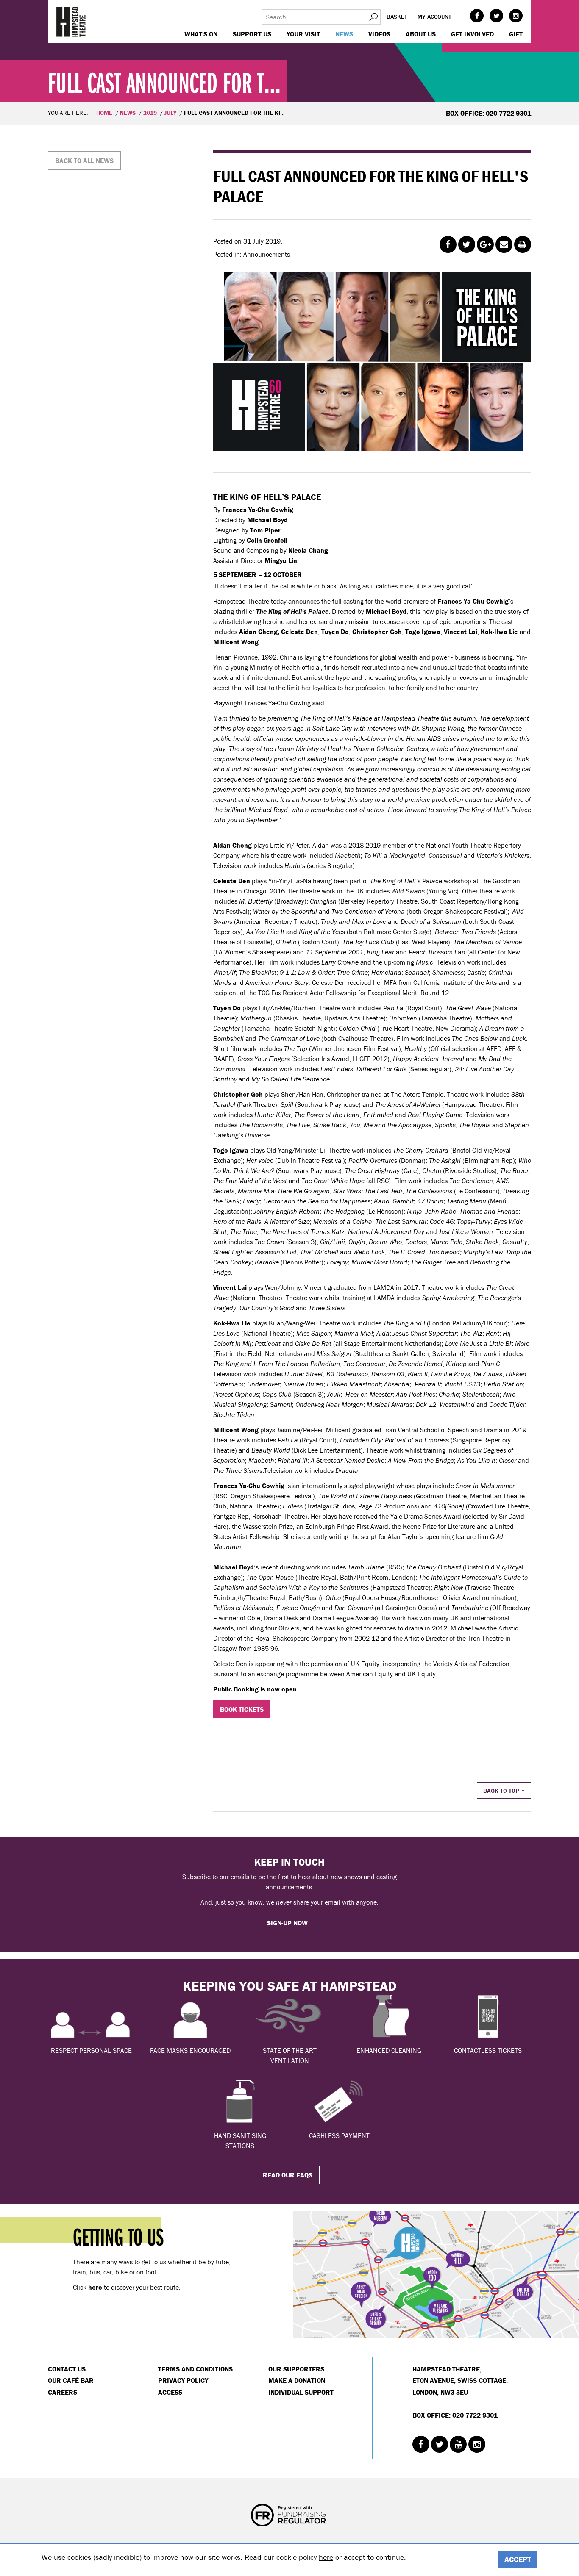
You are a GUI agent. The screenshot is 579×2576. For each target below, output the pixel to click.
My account (434, 17)
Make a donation (297, 2380)
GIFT (516, 34)
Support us (252, 34)
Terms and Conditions (195, 2369)
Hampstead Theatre (71, 22)
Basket (397, 17)
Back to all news (84, 161)
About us (421, 34)
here (326, 2557)
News (344, 34)
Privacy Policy (183, 2380)
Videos (379, 34)
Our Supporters (296, 2369)
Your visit (303, 34)
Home (104, 113)
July (170, 113)
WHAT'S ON (201, 34)
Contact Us (67, 2369)
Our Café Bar (71, 2380)
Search (373, 17)
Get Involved (472, 34)
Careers (63, 2392)
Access (170, 2392)
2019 (150, 113)
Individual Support (301, 2392)
